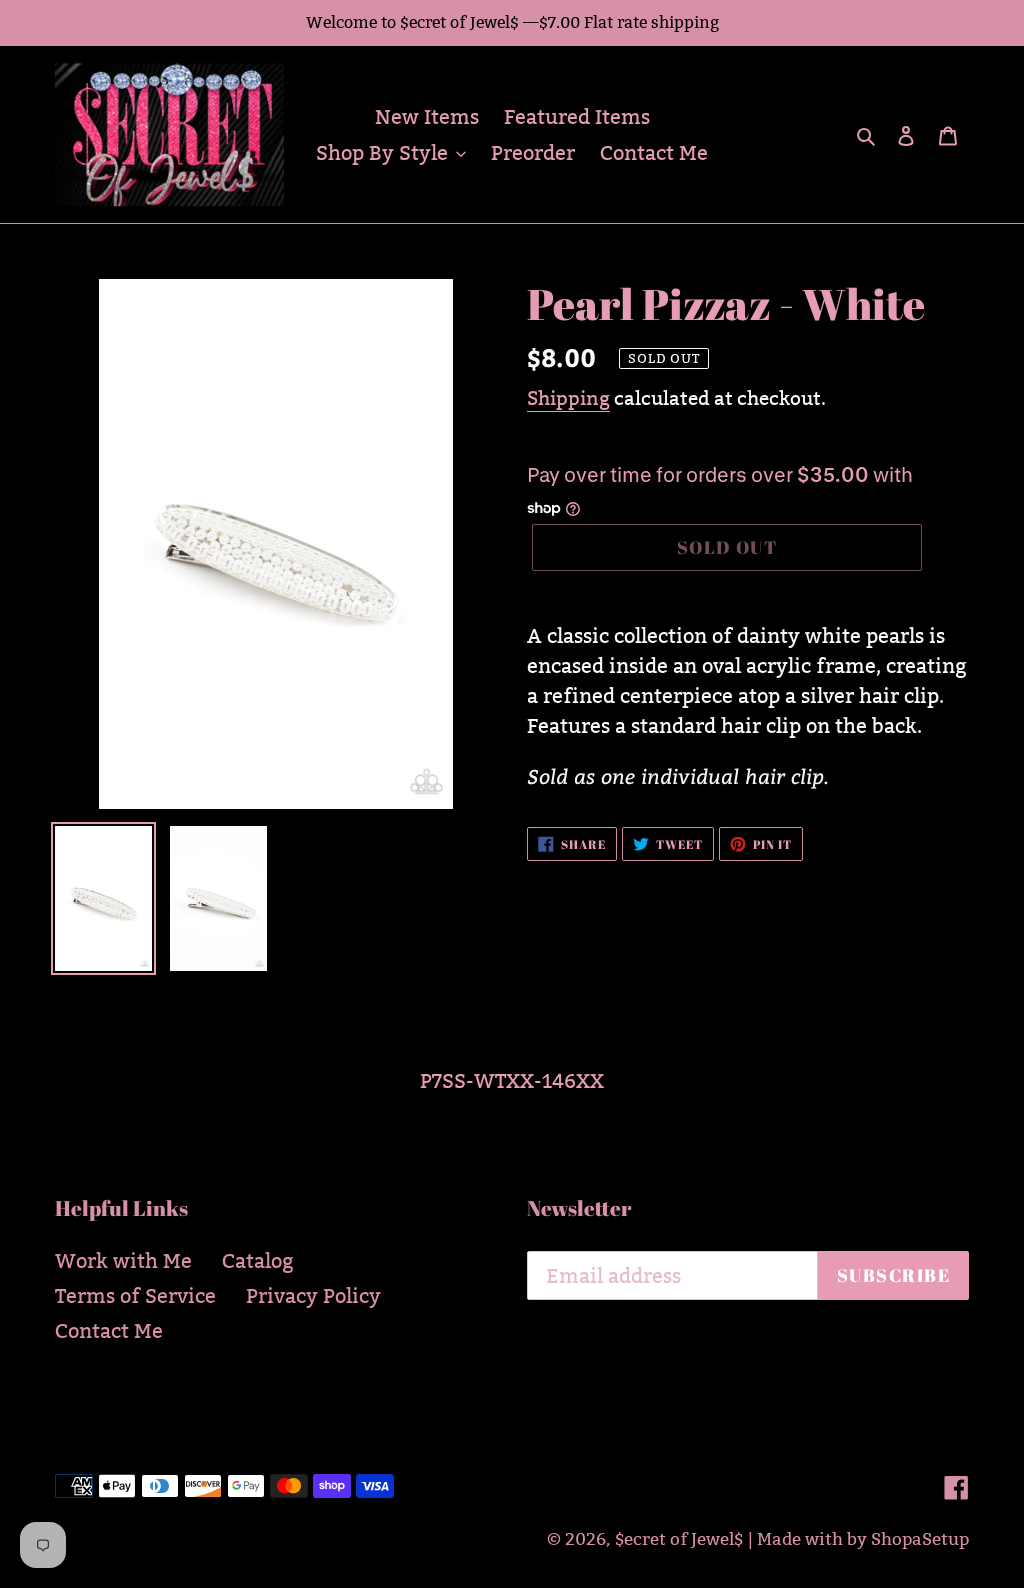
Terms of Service (135, 1296)
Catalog (258, 1261)
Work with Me (123, 1261)
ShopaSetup (920, 1539)
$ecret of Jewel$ (679, 1539)
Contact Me (109, 1331)
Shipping (568, 398)
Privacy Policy (313, 1296)
